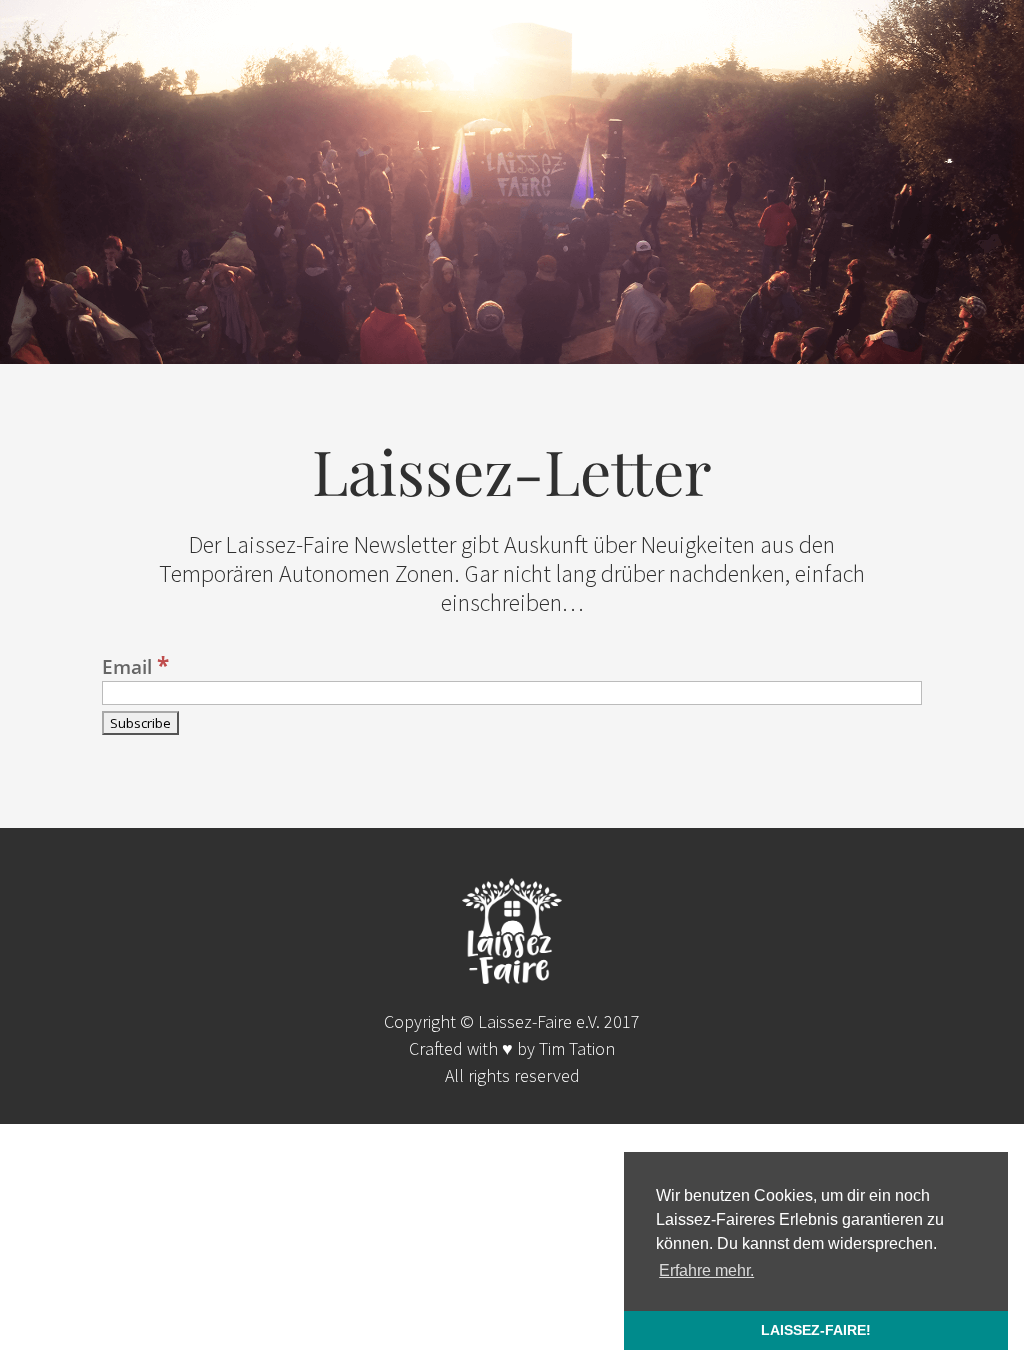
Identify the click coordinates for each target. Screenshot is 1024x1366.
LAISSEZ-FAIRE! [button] (816, 1330)
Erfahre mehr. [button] (706, 1270)
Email (135, 666)
